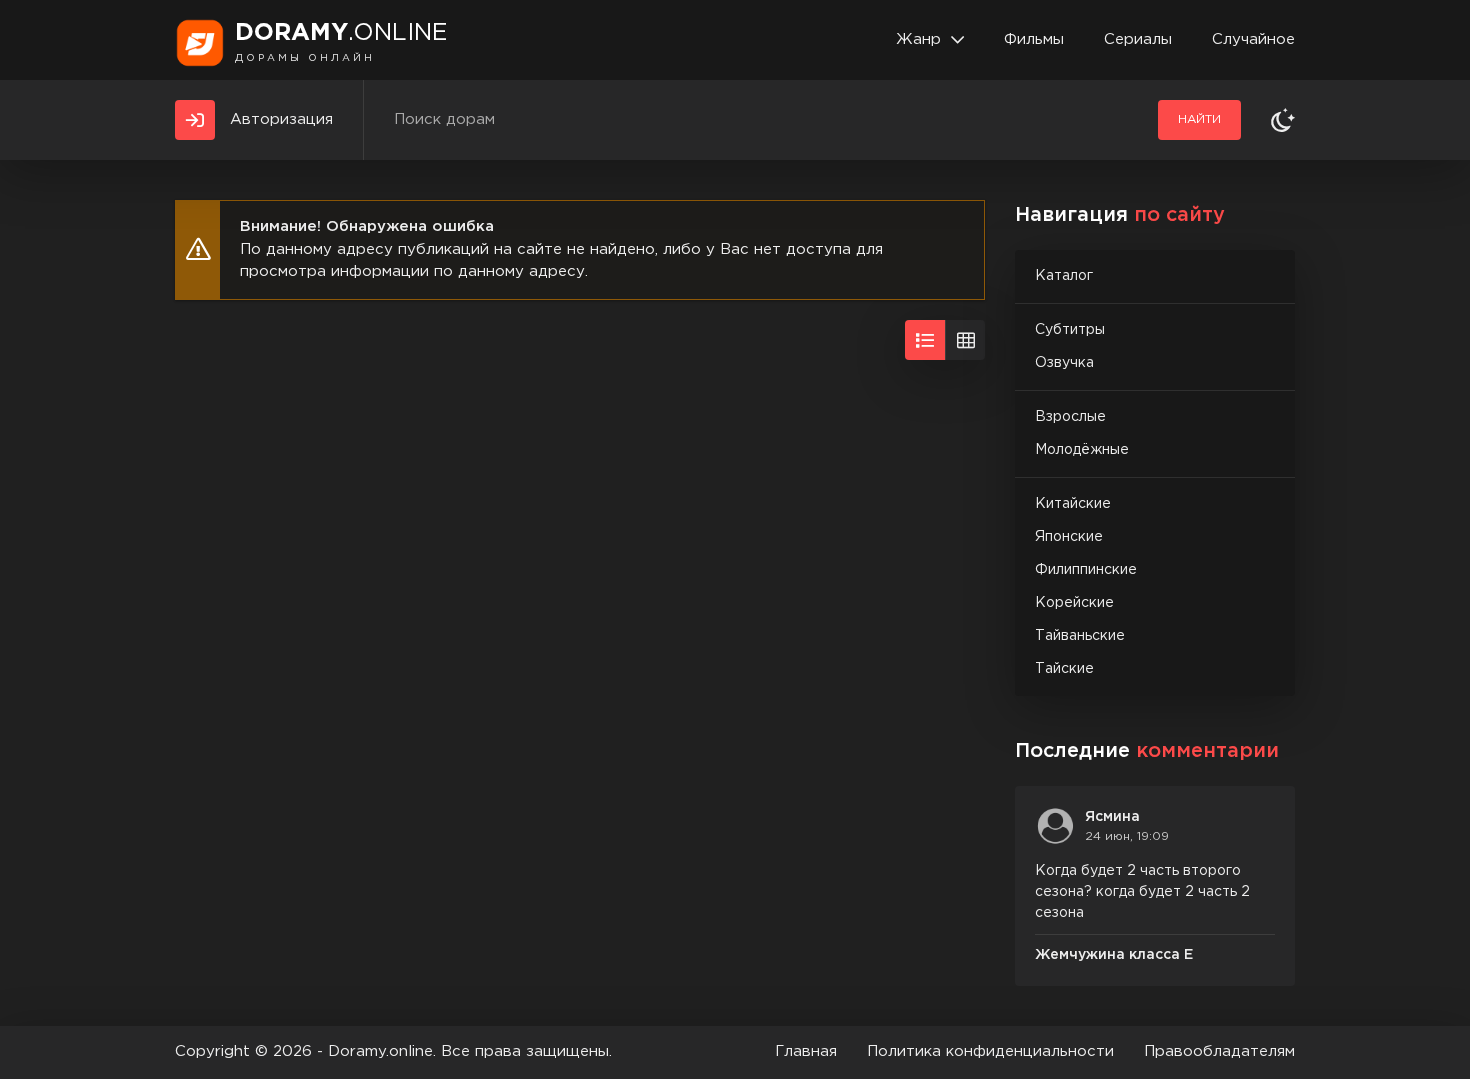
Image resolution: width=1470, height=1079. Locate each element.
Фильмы (1034, 39)
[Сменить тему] (1283, 120)
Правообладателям (1219, 1051)
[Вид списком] (925, 340)
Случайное (1253, 39)
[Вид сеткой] (965, 340)
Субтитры (1070, 330)
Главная (806, 1051)
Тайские (1064, 669)
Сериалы (1138, 39)
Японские (1069, 537)
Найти (1199, 119)
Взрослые (1070, 417)
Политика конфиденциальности (990, 1051)
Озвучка (1064, 363)
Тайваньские (1080, 636)
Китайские (1073, 504)
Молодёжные (1082, 450)
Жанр (918, 39)
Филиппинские (1086, 570)
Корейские (1074, 603)
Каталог (1064, 276)
